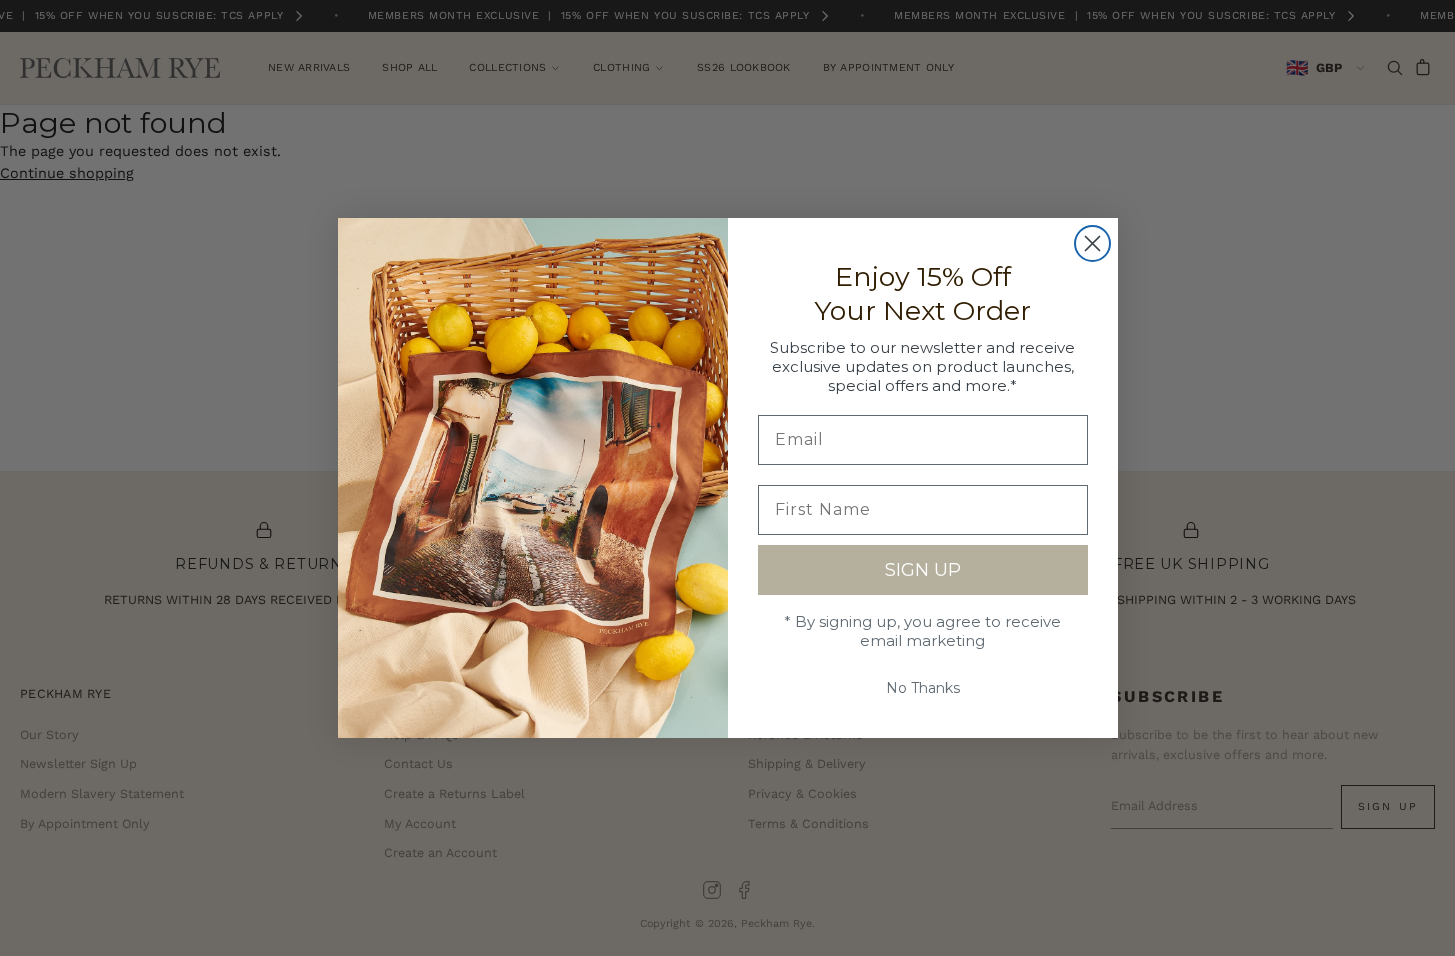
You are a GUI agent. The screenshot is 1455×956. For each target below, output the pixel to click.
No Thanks (923, 688)
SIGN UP (923, 570)
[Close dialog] (1092, 243)
